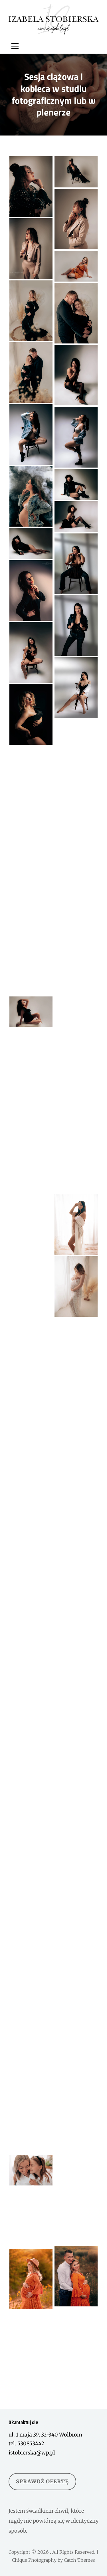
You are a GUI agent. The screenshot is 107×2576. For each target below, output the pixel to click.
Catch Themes (79, 2560)
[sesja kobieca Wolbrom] (76, 219)
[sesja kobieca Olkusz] (76, 754)
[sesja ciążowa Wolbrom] (31, 311)
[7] (76, 1689)
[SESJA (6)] (31, 1231)
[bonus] (31, 838)
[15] (31, 1818)
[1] (31, 1278)
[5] (31, 591)
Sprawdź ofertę (42, 2481)
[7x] (76, 1949)
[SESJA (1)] (76, 977)
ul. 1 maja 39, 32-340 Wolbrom (45, 2435)
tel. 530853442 (26, 2443)
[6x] (31, 1997)
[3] (76, 1225)
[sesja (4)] (31, 1012)
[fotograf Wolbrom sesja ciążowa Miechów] (31, 1184)
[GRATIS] (31, 965)
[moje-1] (76, 1457)
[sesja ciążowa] (76, 313)
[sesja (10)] (76, 1842)
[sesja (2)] (31, 1774)
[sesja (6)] (31, 1044)
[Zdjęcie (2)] (31, 885)
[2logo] (31, 2279)
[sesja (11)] (31, 1852)
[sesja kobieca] (76, 266)
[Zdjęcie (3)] (76, 821)
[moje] (76, 2340)
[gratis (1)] (76, 1503)
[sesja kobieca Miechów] (76, 172)
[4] (31, 434)
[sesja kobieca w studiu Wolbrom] (31, 187)
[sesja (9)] (76, 1627)
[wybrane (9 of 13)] (31, 1091)
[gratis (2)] (76, 1163)
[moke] (31, 2170)
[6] (31, 373)
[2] (76, 626)
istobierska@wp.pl (32, 2453)
